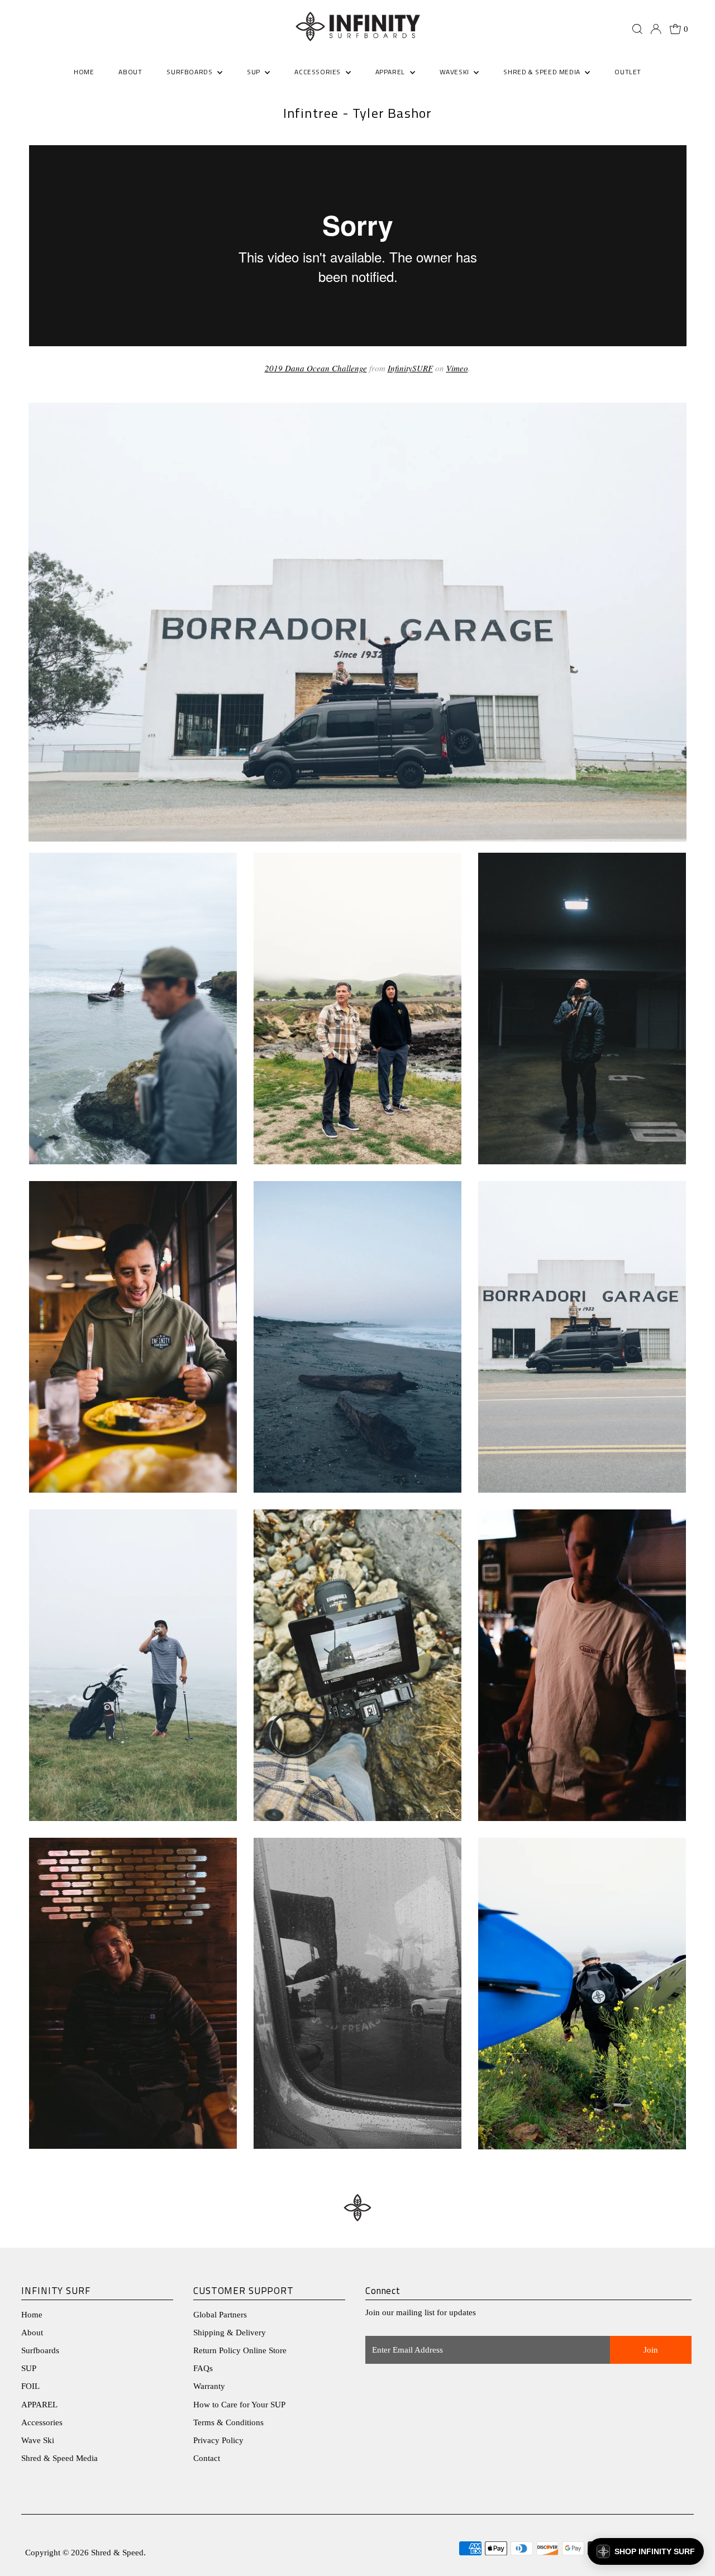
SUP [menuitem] (254, 72)
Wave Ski (38, 2440)
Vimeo (457, 368)
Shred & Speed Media (59, 2458)
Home (32, 2315)
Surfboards (190, 72)
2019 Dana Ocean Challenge (316, 368)
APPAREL (39, 2405)
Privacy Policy (218, 2440)
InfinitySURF (410, 368)
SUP (29, 2368)
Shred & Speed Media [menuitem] (543, 72)
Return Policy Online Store (240, 2350)
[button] (646, 2551)
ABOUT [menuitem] (130, 72)
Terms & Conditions (228, 2422)
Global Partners (220, 2315)
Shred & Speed (117, 2553)
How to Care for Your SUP (239, 2405)
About (32, 2333)
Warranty (209, 2386)
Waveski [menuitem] (456, 72)
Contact (207, 2458)
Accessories (42, 2422)
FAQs (203, 2368)
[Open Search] (637, 29)
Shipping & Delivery (230, 2333)
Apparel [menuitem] (391, 72)
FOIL (30, 2386)
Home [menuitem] (84, 72)
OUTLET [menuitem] (628, 72)
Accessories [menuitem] (318, 72)
